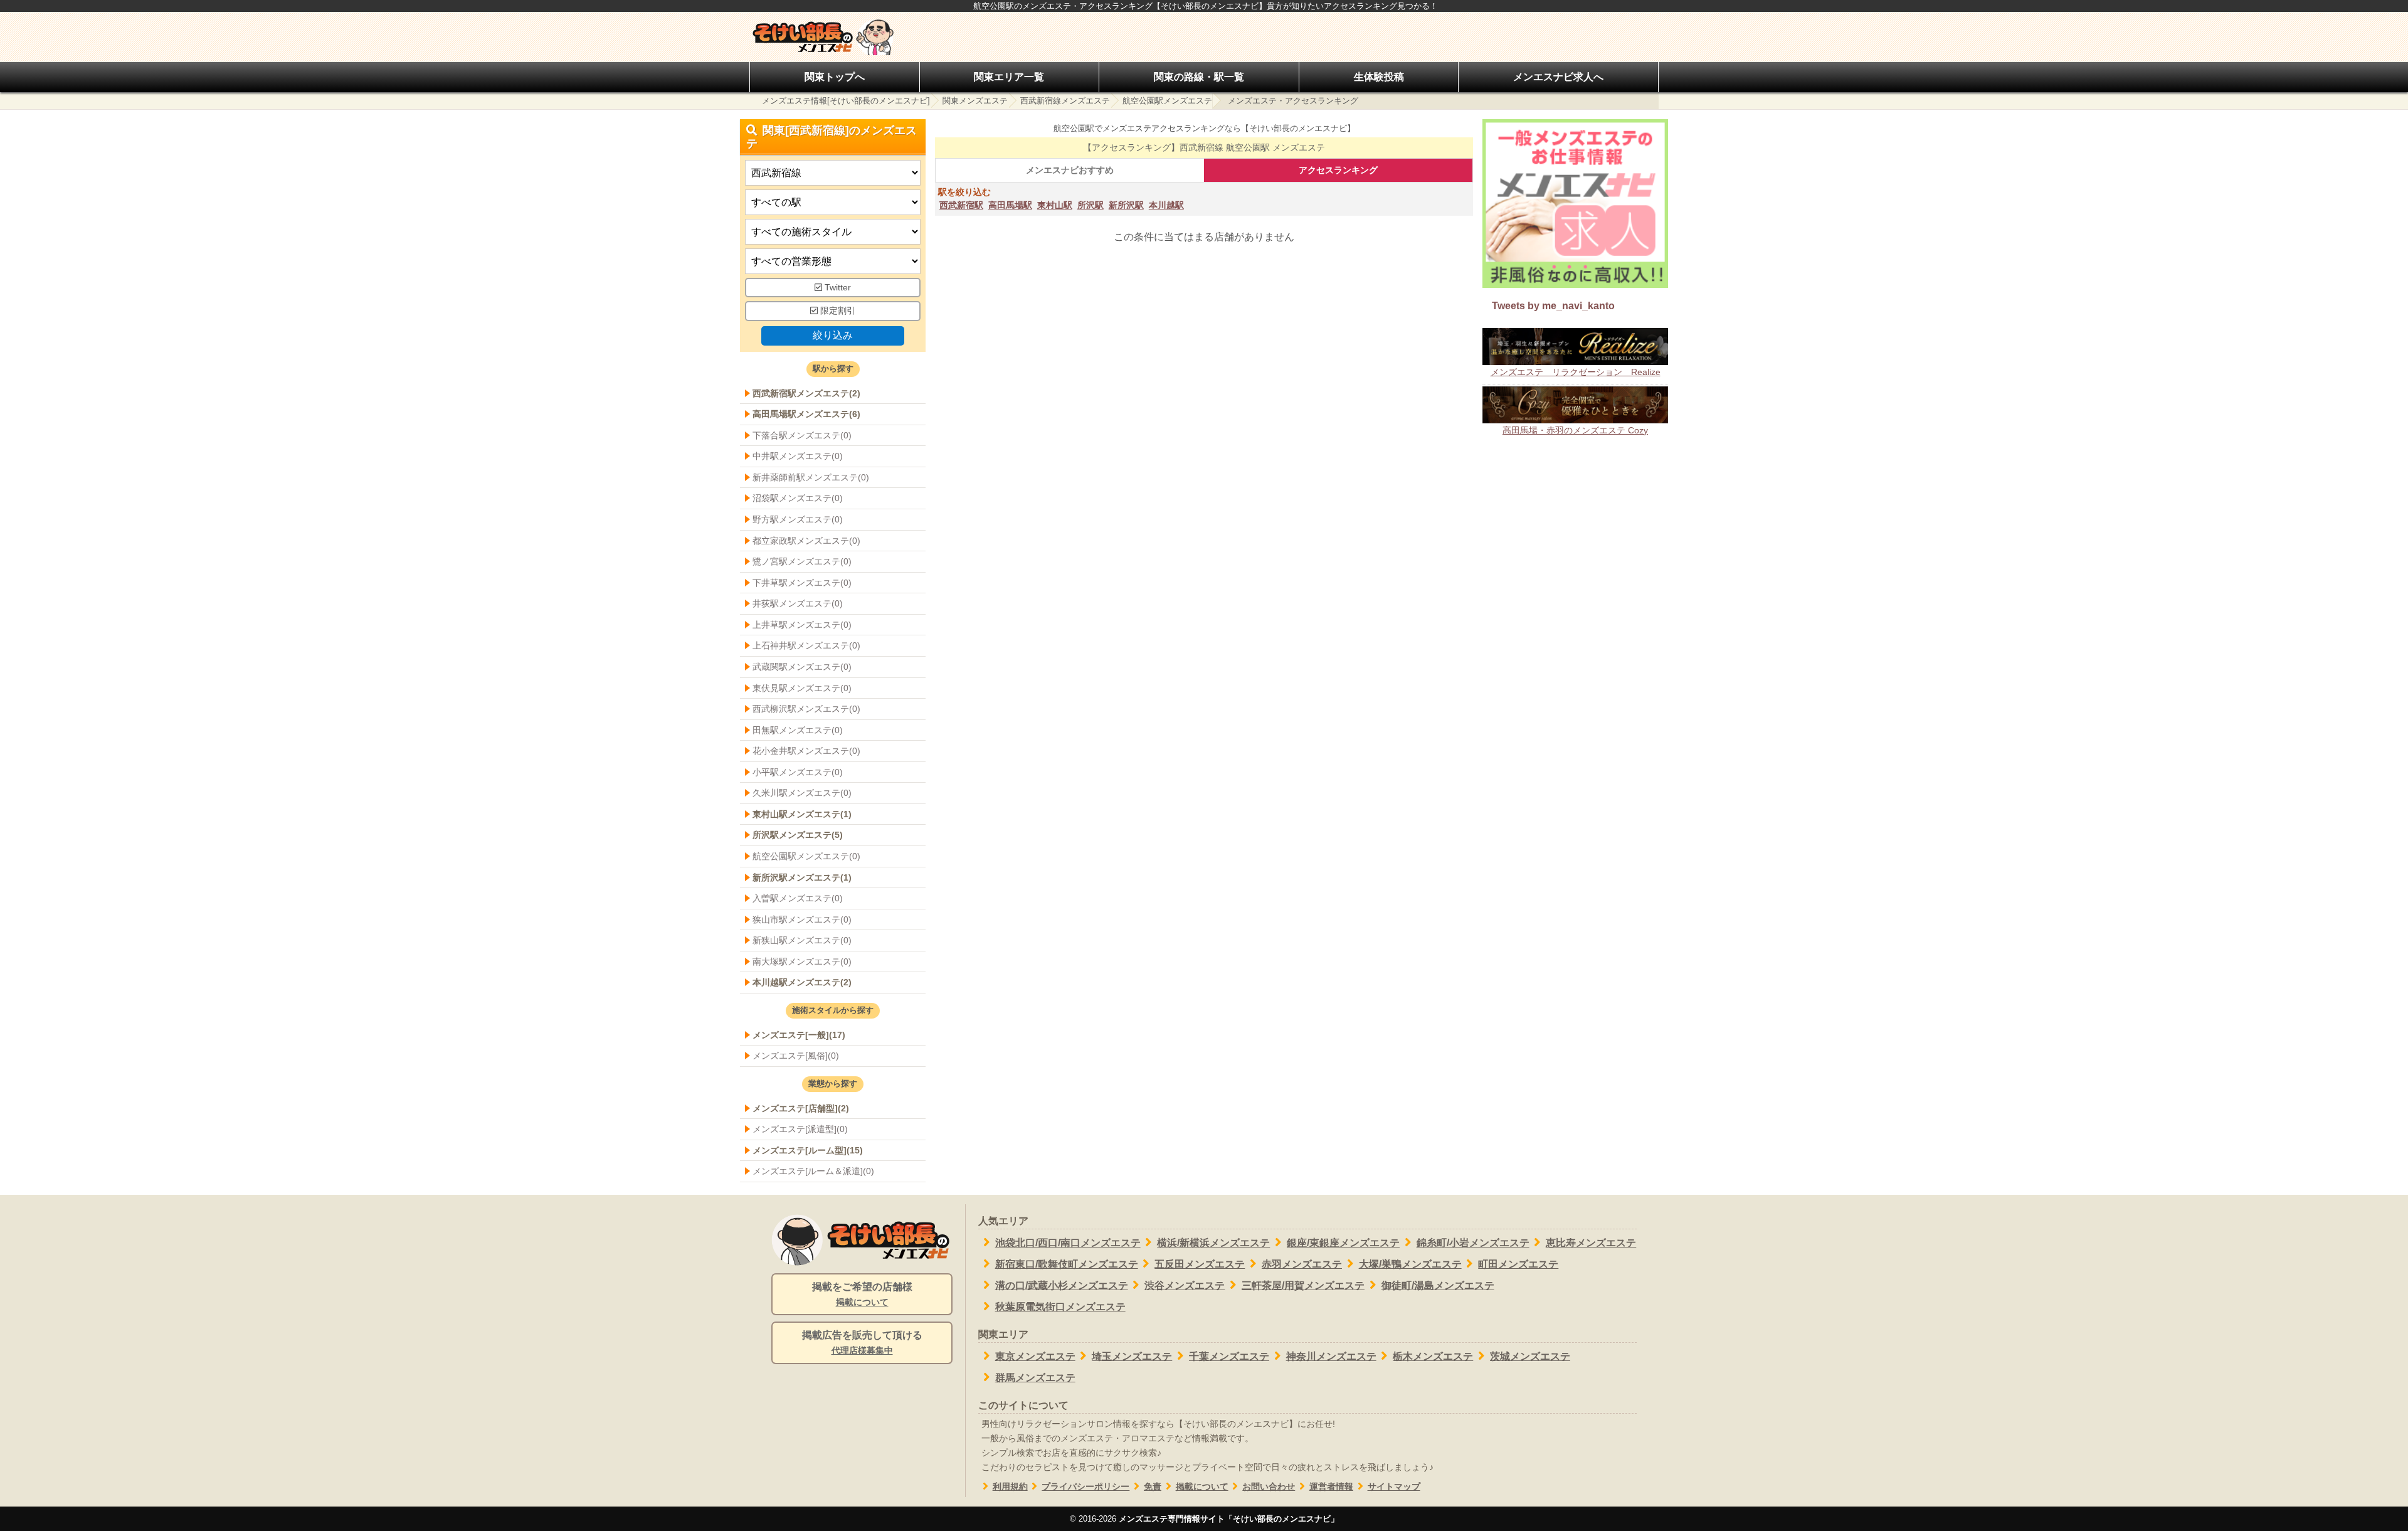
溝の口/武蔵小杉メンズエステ (1062, 1285)
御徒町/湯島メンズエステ (1438, 1285)
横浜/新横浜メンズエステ (1213, 1243)
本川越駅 (1166, 205)
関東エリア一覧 (1009, 77)
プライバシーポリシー (1085, 1487)
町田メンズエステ (1518, 1264)
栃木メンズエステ (1433, 1356)
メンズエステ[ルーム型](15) (808, 1150)
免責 (1153, 1487)
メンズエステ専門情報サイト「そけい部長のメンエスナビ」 (1229, 1519)
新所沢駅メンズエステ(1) (802, 877)
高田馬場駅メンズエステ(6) (806, 414)
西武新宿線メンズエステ (1065, 101)
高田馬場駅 (1010, 205)
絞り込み (833, 335)
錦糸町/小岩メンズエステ (1473, 1243)
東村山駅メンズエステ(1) (802, 814)
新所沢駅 (1126, 205)
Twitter (837, 288)
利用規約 (1010, 1487)
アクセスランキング (1338, 170)
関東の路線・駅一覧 (1199, 77)
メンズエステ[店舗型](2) (801, 1108)
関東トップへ (835, 77)
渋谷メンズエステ (1185, 1285)
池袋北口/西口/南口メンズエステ (1068, 1243)
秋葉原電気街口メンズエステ (1060, 1307)
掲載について (1202, 1487)
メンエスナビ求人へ (1558, 77)
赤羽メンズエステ (1302, 1264)
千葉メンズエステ (1229, 1356)
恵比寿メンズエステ (1591, 1243)
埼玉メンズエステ (1132, 1356)
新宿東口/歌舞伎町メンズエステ (1067, 1264)
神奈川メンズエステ (1331, 1356)
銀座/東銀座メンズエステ (1343, 1243)
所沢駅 (1090, 205)
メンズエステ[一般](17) (799, 1035)
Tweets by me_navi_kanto (1553, 306)
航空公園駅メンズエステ (1167, 101)
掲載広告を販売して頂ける (862, 1343)
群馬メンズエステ (1035, 1378)
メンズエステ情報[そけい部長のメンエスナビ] (846, 101)
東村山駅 (1055, 205)
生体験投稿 (1379, 77)
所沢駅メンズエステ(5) (798, 835)
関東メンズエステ (975, 101)
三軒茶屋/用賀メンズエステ (1303, 1285)
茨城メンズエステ (1530, 1356)
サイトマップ (1394, 1487)
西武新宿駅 (961, 205)
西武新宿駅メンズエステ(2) (806, 393)
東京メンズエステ (1035, 1356)
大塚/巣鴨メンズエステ (1410, 1264)
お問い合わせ (1269, 1487)
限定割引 (837, 311)
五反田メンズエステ (1200, 1264)
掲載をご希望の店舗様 (862, 1294)
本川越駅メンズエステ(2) (802, 982)
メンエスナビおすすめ (1070, 170)
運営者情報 (1331, 1487)
